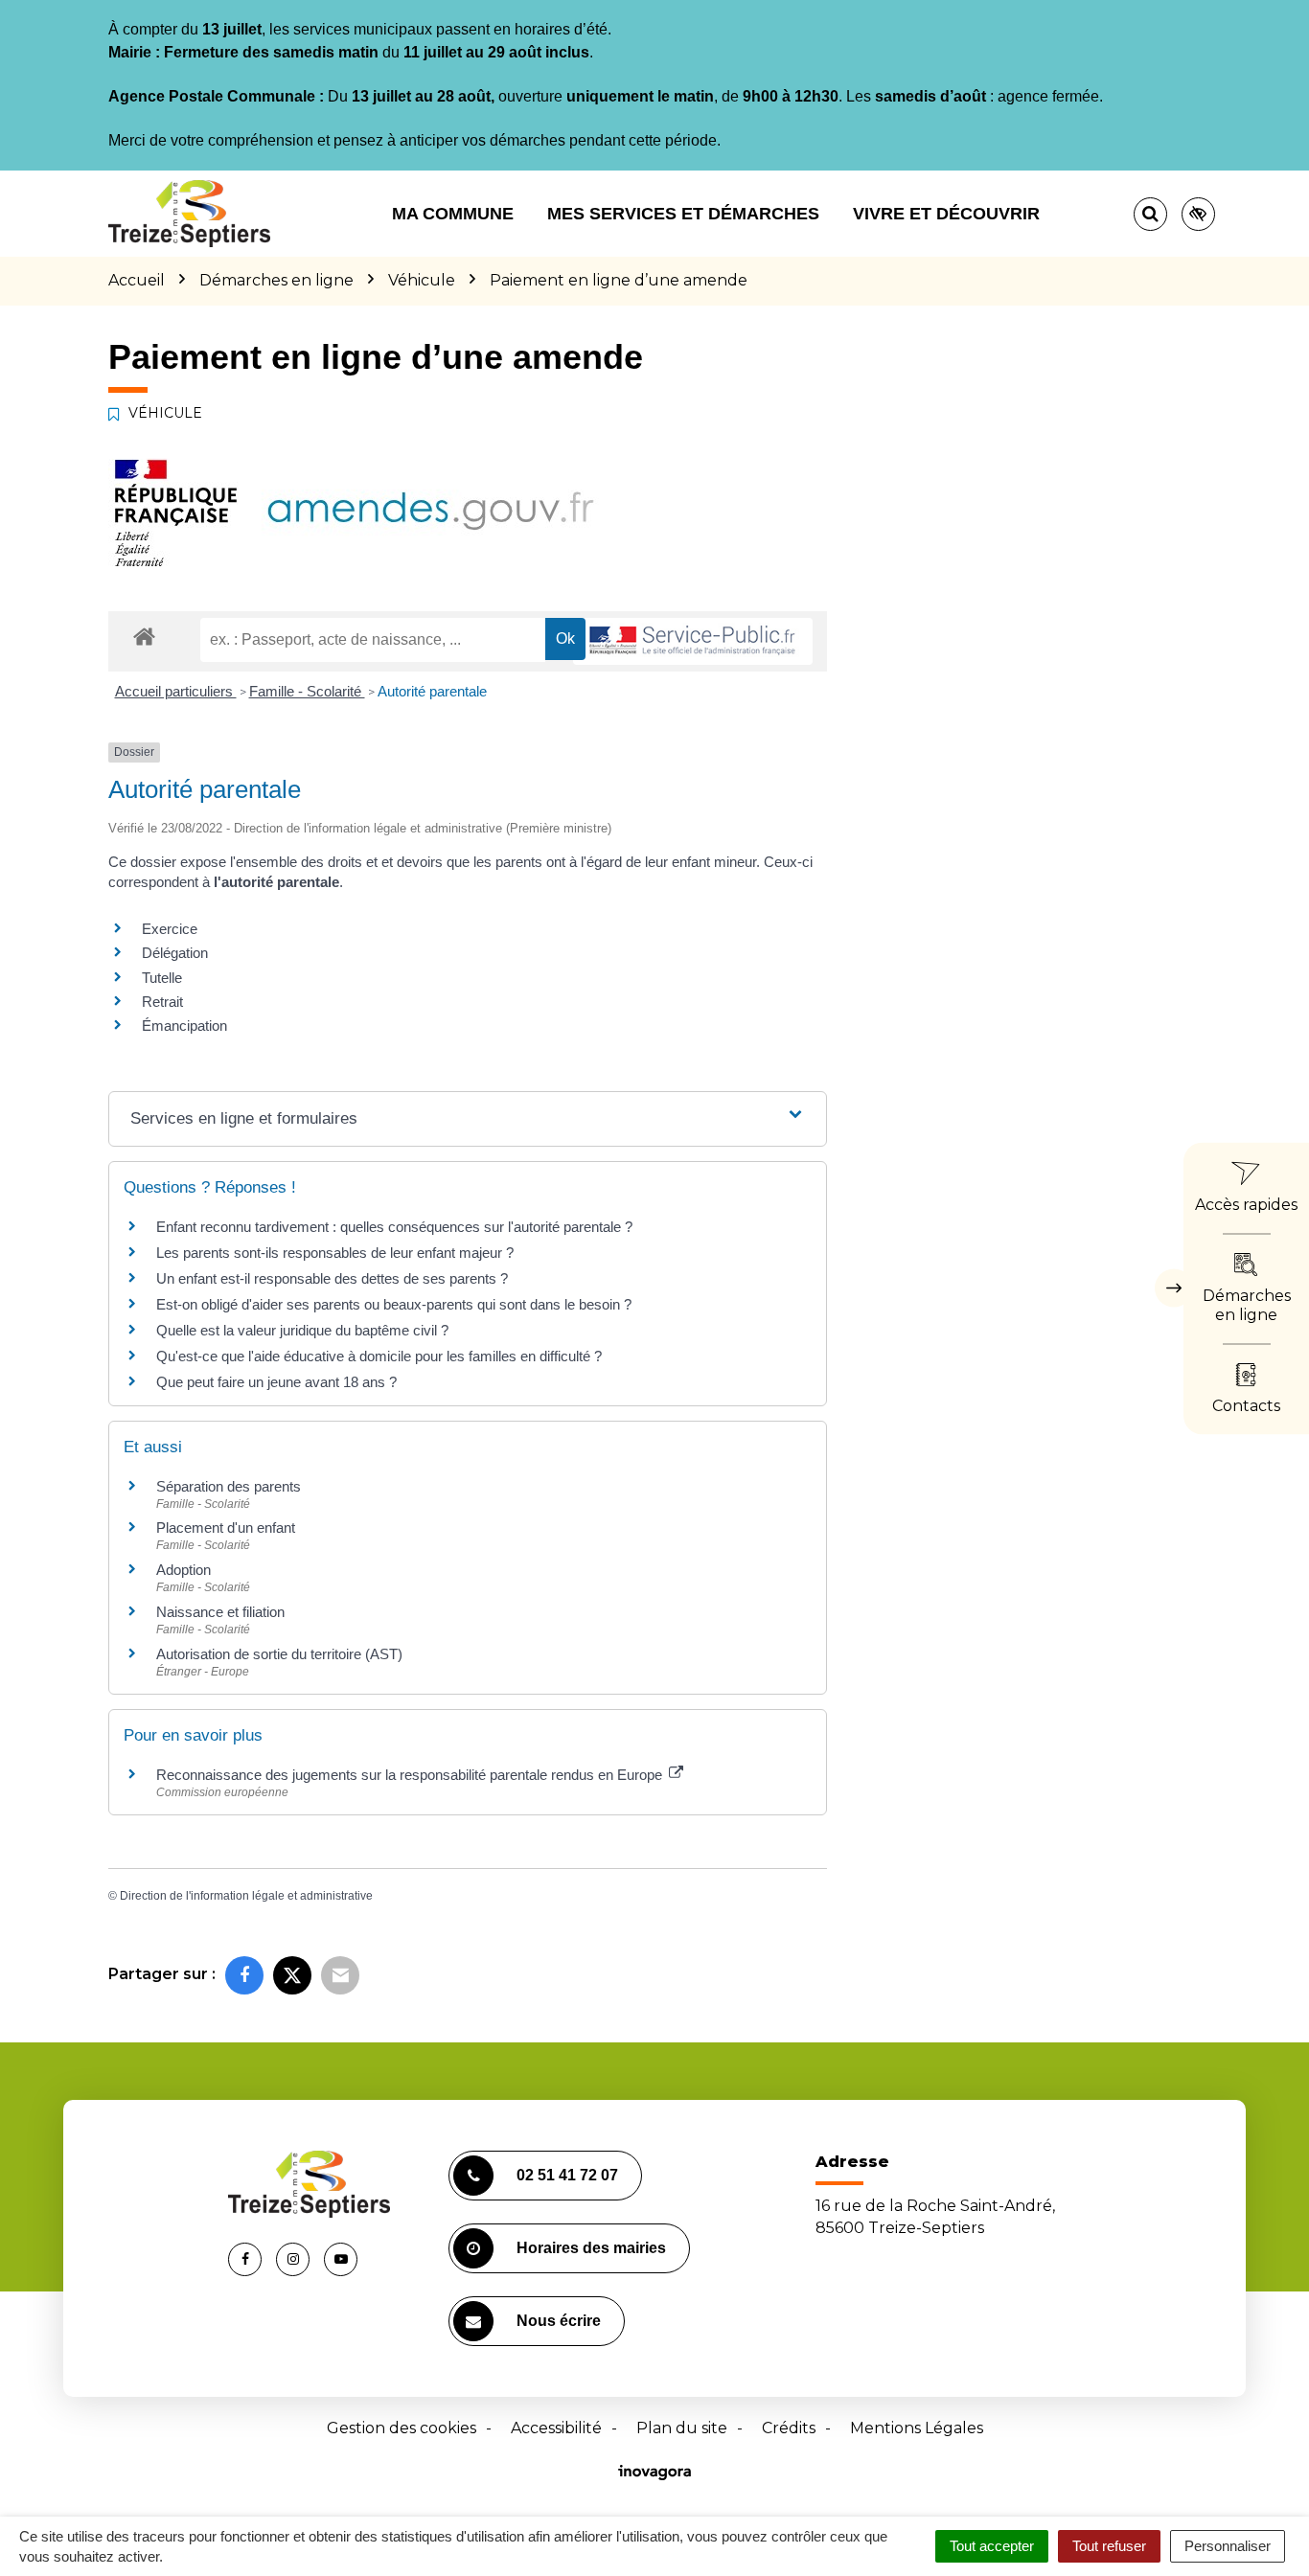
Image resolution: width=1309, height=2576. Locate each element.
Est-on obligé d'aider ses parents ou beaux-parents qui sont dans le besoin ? (394, 1304)
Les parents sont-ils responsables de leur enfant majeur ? (335, 1253)
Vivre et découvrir (946, 214)
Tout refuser (1109, 2546)
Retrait (162, 1002)
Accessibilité (556, 2428)
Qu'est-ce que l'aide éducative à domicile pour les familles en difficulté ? (379, 1356)
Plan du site (682, 2428)
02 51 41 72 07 (567, 2175)
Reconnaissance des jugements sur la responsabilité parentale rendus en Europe (411, 1775)
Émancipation (184, 1026)
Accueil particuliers (176, 691)
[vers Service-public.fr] (693, 641)
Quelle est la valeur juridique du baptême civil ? (302, 1330)
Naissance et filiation (220, 1612)
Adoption (184, 1570)
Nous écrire (559, 2321)
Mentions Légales (917, 2428)
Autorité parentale (432, 691)
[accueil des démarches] (144, 636)
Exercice (170, 929)
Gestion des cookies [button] (402, 2428)
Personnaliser (1228, 2546)
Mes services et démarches (683, 214)
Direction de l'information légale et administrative (246, 1896)
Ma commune (453, 214)
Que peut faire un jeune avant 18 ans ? (276, 1382)
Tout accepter (992, 2546)
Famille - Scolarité (307, 691)
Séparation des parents (229, 1486)
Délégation (175, 953)
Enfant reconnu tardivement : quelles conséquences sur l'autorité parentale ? (394, 1227)
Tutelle (162, 978)
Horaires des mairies (591, 2248)
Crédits (789, 2428)
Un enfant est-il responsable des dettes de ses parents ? (332, 1278)
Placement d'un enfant (226, 1527)
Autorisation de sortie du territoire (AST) (279, 1654)
